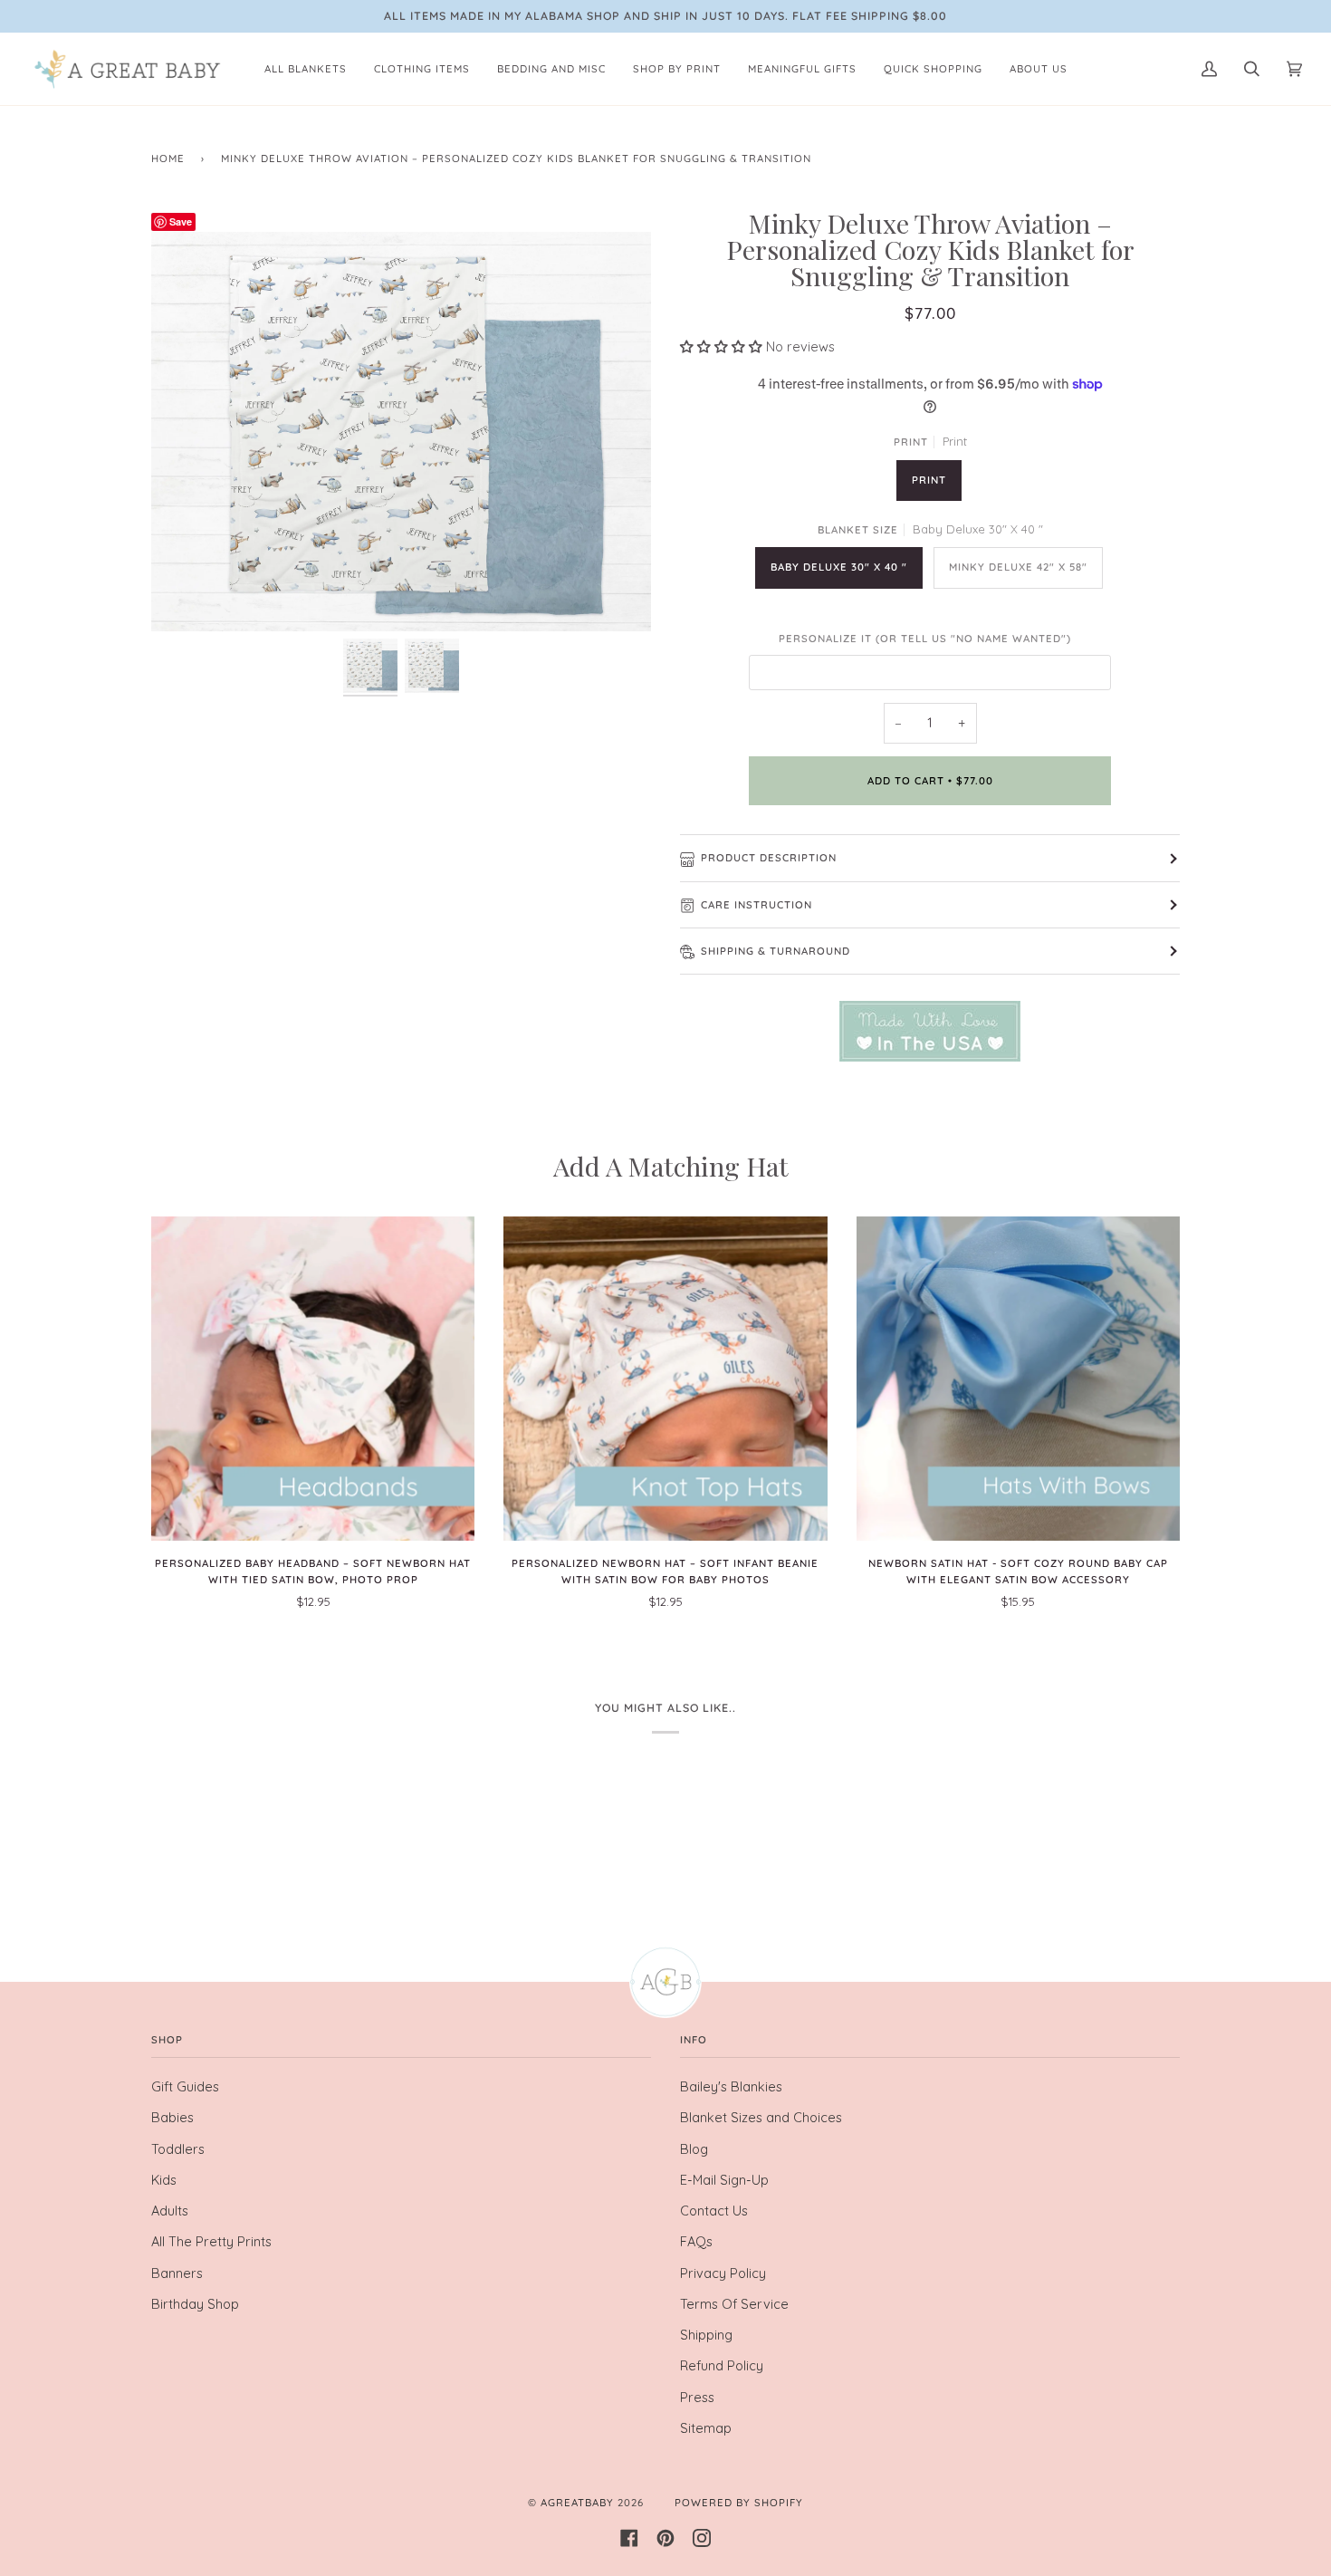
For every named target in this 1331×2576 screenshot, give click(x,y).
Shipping (706, 2335)
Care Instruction (756, 905)
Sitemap (706, 2428)
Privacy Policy (723, 2273)
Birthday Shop (195, 2304)
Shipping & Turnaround (776, 951)
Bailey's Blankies (731, 2086)
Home (168, 159)
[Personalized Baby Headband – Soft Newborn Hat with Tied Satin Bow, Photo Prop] (313, 1378)
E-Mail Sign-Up (724, 2180)
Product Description (769, 858)
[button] (723, 346)
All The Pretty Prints (211, 2241)
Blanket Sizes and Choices (761, 2117)
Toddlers (178, 2149)
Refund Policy (722, 2365)
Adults (170, 2211)
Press (697, 2397)
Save (181, 221)
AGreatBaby (577, 2503)
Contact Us (714, 2211)
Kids (164, 2180)
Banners (177, 2273)
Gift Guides (185, 2086)
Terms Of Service (734, 2304)
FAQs (696, 2241)
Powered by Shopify (739, 2503)
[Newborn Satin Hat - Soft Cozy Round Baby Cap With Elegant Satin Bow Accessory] (1018, 1378)
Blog (694, 2149)
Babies (172, 2117)
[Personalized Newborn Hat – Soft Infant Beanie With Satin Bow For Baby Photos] (665, 1378)
